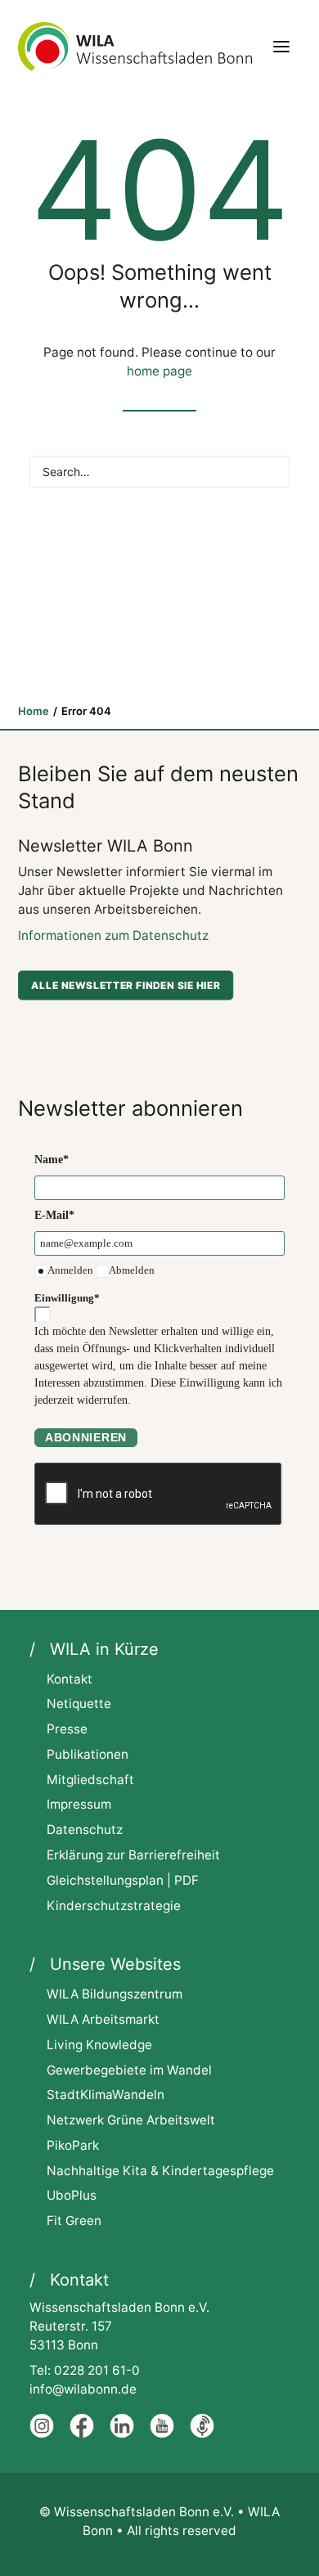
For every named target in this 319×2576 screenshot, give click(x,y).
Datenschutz (85, 1830)
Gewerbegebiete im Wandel (129, 2070)
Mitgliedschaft (90, 1780)
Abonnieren (86, 1437)
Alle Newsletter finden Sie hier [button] (126, 985)
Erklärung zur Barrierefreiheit (133, 1855)
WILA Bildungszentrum (115, 1994)
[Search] (159, 472)
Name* (52, 1160)
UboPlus (72, 2195)
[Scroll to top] (282, 2538)
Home (34, 711)
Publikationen (88, 1754)
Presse (67, 1729)
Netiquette (79, 1704)
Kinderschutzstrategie (114, 1906)
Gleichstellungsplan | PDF (123, 1880)
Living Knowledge (99, 2045)
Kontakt (70, 1679)
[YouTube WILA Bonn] (162, 2434)
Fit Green (74, 2221)
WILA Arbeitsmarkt (103, 2019)
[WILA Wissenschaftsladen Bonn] (135, 47)
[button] (281, 47)
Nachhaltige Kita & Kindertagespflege (160, 2171)
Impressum (79, 1804)
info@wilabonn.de (83, 2389)
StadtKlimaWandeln (106, 2095)
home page (159, 371)
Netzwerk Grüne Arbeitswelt (131, 2120)
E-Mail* (54, 1215)
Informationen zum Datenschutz (113, 935)
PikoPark (73, 2145)
